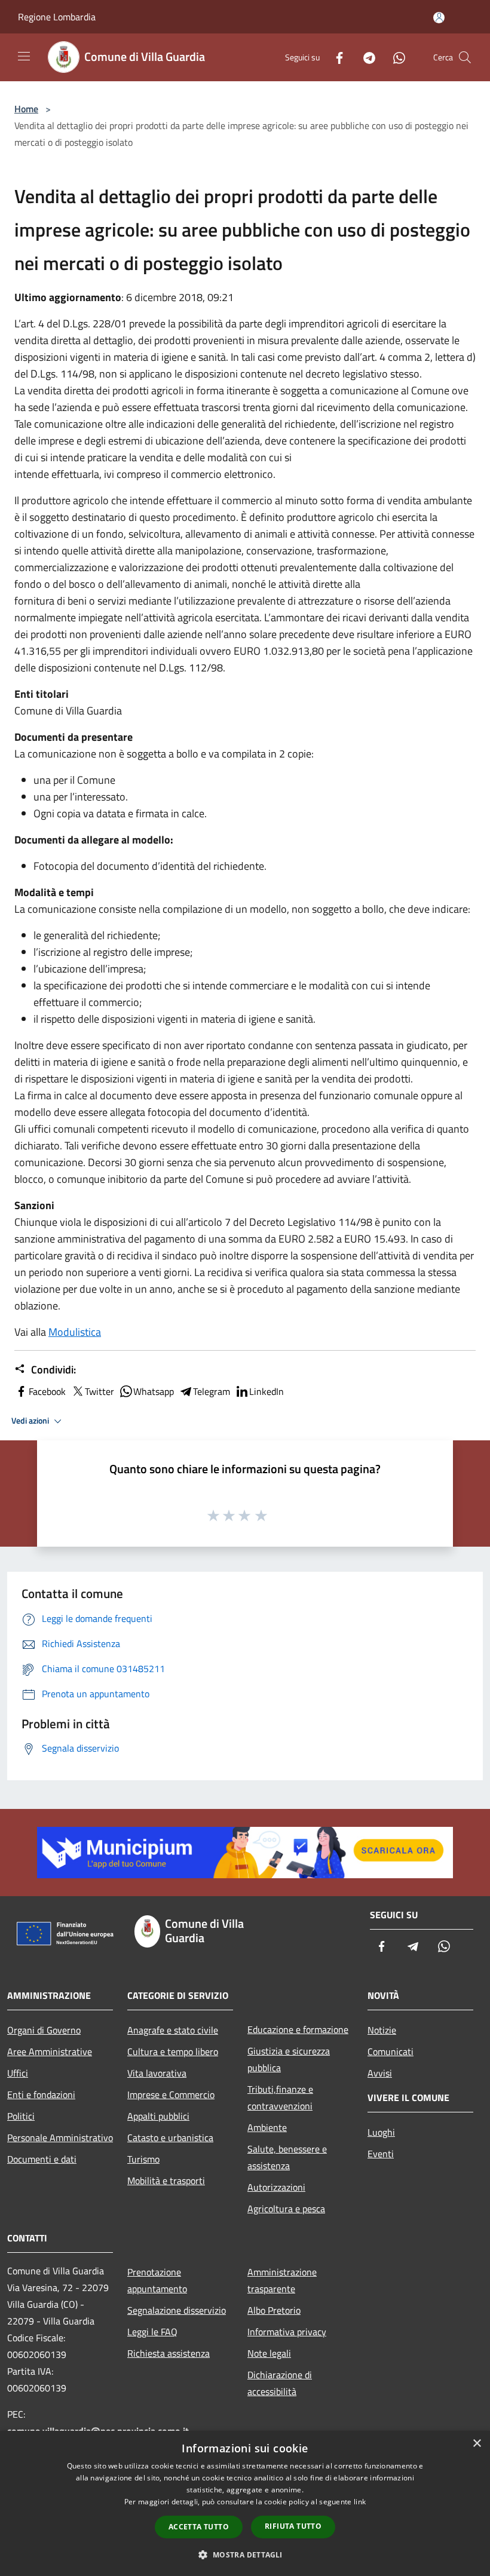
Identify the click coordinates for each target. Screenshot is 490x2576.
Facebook (47, 1391)
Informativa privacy (287, 2332)
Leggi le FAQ (152, 2332)
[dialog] (245, 2503)
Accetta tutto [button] (199, 2527)
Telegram (212, 1391)
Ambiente (267, 2127)
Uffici (18, 2073)
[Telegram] (365, 57)
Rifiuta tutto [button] (293, 2526)
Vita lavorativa (157, 2073)
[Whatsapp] (394, 57)
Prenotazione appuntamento (157, 2280)
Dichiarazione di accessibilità (280, 2383)
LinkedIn (267, 1391)
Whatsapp (154, 1391)
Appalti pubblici (158, 2116)
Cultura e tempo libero (173, 2051)
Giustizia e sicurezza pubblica (289, 2059)
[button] (245, 2554)
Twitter (99, 1391)
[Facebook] (335, 57)
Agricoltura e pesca (286, 2209)
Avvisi (380, 2073)
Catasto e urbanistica (170, 2138)
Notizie (382, 2030)
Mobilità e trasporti (166, 2181)
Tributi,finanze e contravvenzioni (280, 2097)
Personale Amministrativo (60, 2138)
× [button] (477, 2444)
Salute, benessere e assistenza (287, 2157)
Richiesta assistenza (169, 2353)
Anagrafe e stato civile (173, 2030)
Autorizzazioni (276, 2187)
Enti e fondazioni (41, 2094)
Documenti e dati (42, 2159)
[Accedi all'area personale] (439, 18)
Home (26, 109)
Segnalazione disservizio (177, 2310)
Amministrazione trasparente (282, 2280)
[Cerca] (465, 57)
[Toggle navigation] (24, 56)
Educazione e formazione (298, 2029)
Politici (21, 2116)
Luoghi (381, 2132)
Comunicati (391, 2051)
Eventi (381, 2154)
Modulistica (75, 1332)
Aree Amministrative (50, 2051)
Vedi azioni (31, 1421)
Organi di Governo (44, 2030)
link (360, 2502)
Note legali (269, 2353)
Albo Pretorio (274, 2310)
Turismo (143, 2159)
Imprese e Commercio (171, 2094)
